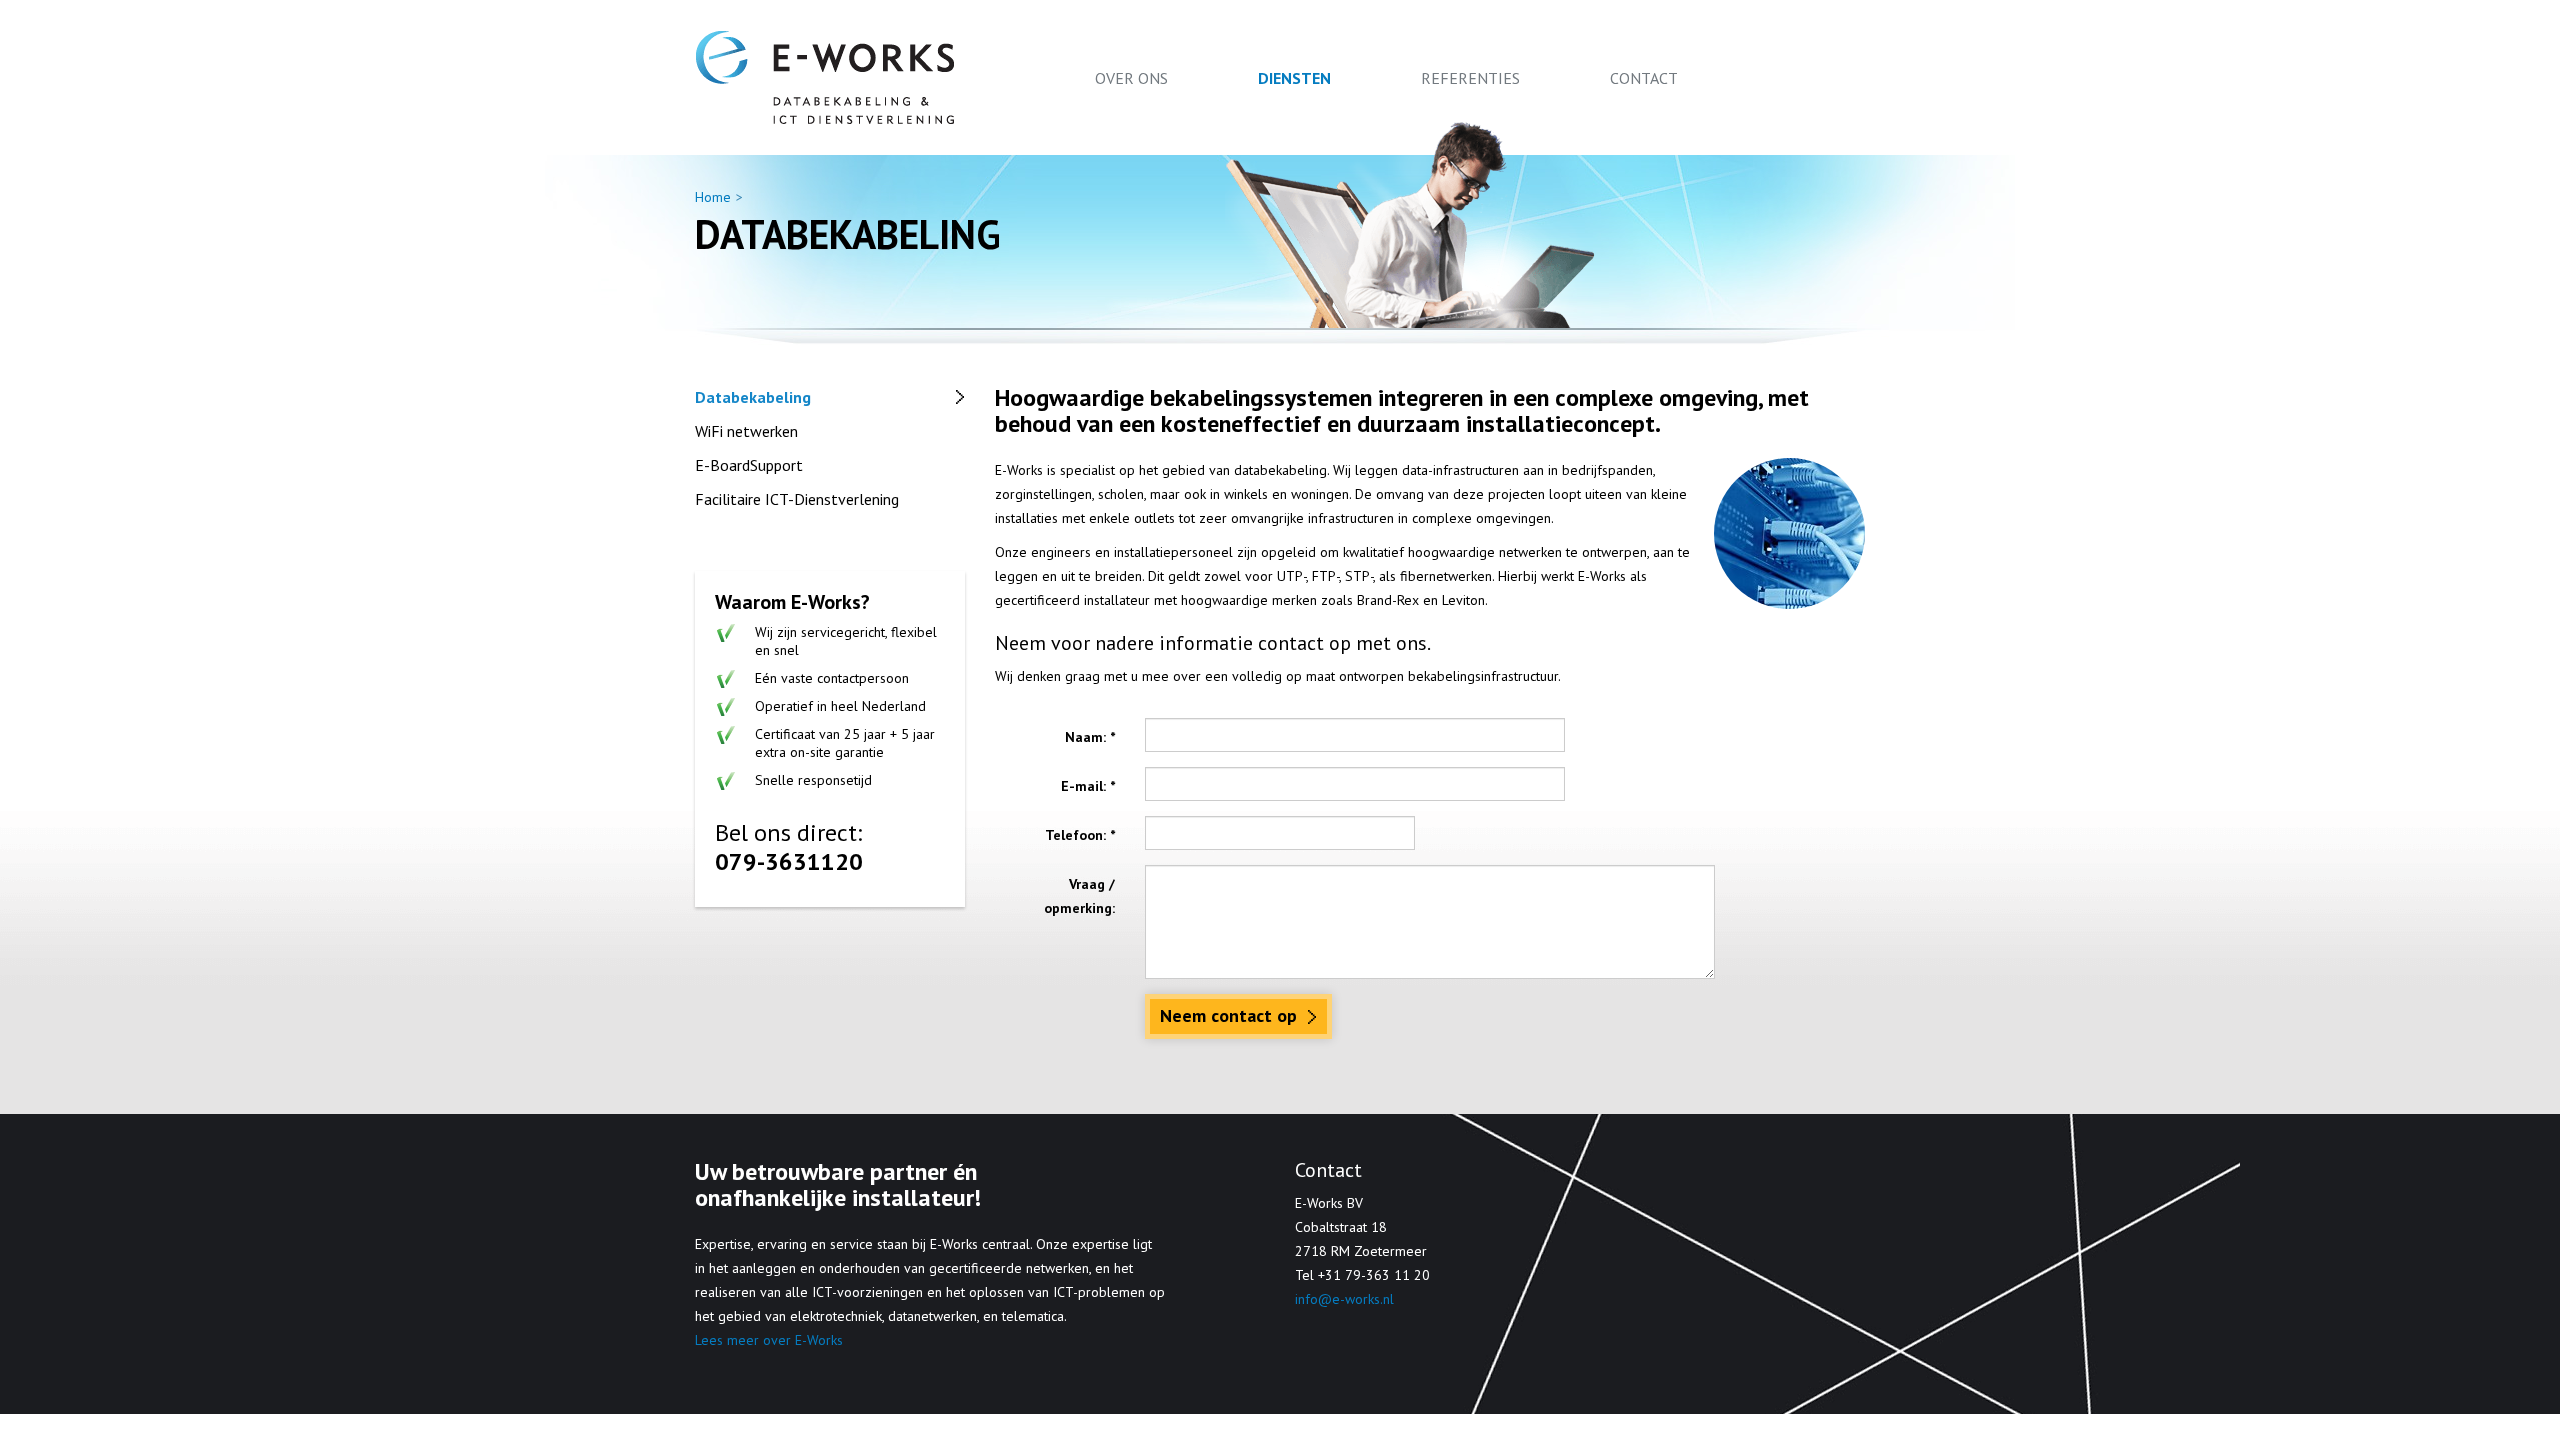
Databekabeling (753, 397)
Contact (1644, 78)
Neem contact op (1231, 1015)
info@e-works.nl (1344, 1299)
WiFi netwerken (746, 431)
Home (713, 197)
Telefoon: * (1080, 835)
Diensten (1294, 78)
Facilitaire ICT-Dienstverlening (797, 499)
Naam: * (1090, 737)
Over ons (1131, 78)
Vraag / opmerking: (1079, 896)
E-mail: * (1088, 786)
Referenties (1470, 78)
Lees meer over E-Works (769, 1340)
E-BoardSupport (749, 465)
